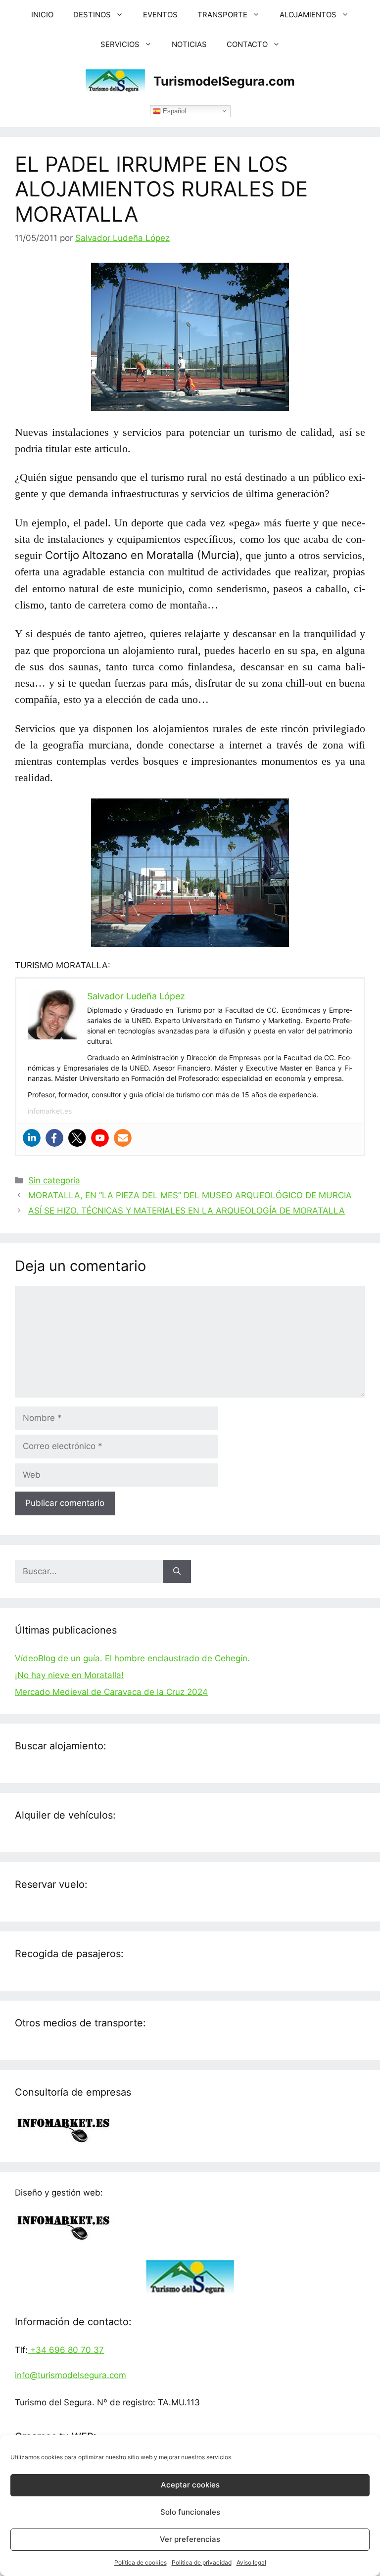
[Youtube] (100, 1138)
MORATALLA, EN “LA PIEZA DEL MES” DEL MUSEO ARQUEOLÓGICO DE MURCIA (190, 1195)
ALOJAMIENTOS (308, 15)
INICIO (42, 15)
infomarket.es (50, 1111)
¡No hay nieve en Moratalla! (69, 1675)
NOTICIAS (189, 44)
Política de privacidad (202, 2562)
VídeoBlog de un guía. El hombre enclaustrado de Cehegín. (132, 1658)
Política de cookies (141, 2562)
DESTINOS (92, 15)
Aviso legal (251, 2562)
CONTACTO (247, 44)
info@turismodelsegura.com (71, 2375)
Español (173, 111)
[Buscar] (177, 1572)
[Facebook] (54, 1138)
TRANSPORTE (222, 15)
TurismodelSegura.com (224, 81)
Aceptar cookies (190, 2485)
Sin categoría (54, 1180)
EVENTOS (160, 15)
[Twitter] (77, 1138)
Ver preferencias (190, 2539)
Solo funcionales (190, 2512)
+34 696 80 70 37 (66, 2350)
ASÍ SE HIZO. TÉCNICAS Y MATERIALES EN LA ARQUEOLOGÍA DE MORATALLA (187, 1211)
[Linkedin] (32, 1138)
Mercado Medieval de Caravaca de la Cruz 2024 (111, 1692)
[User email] (123, 1138)
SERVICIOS (120, 44)
